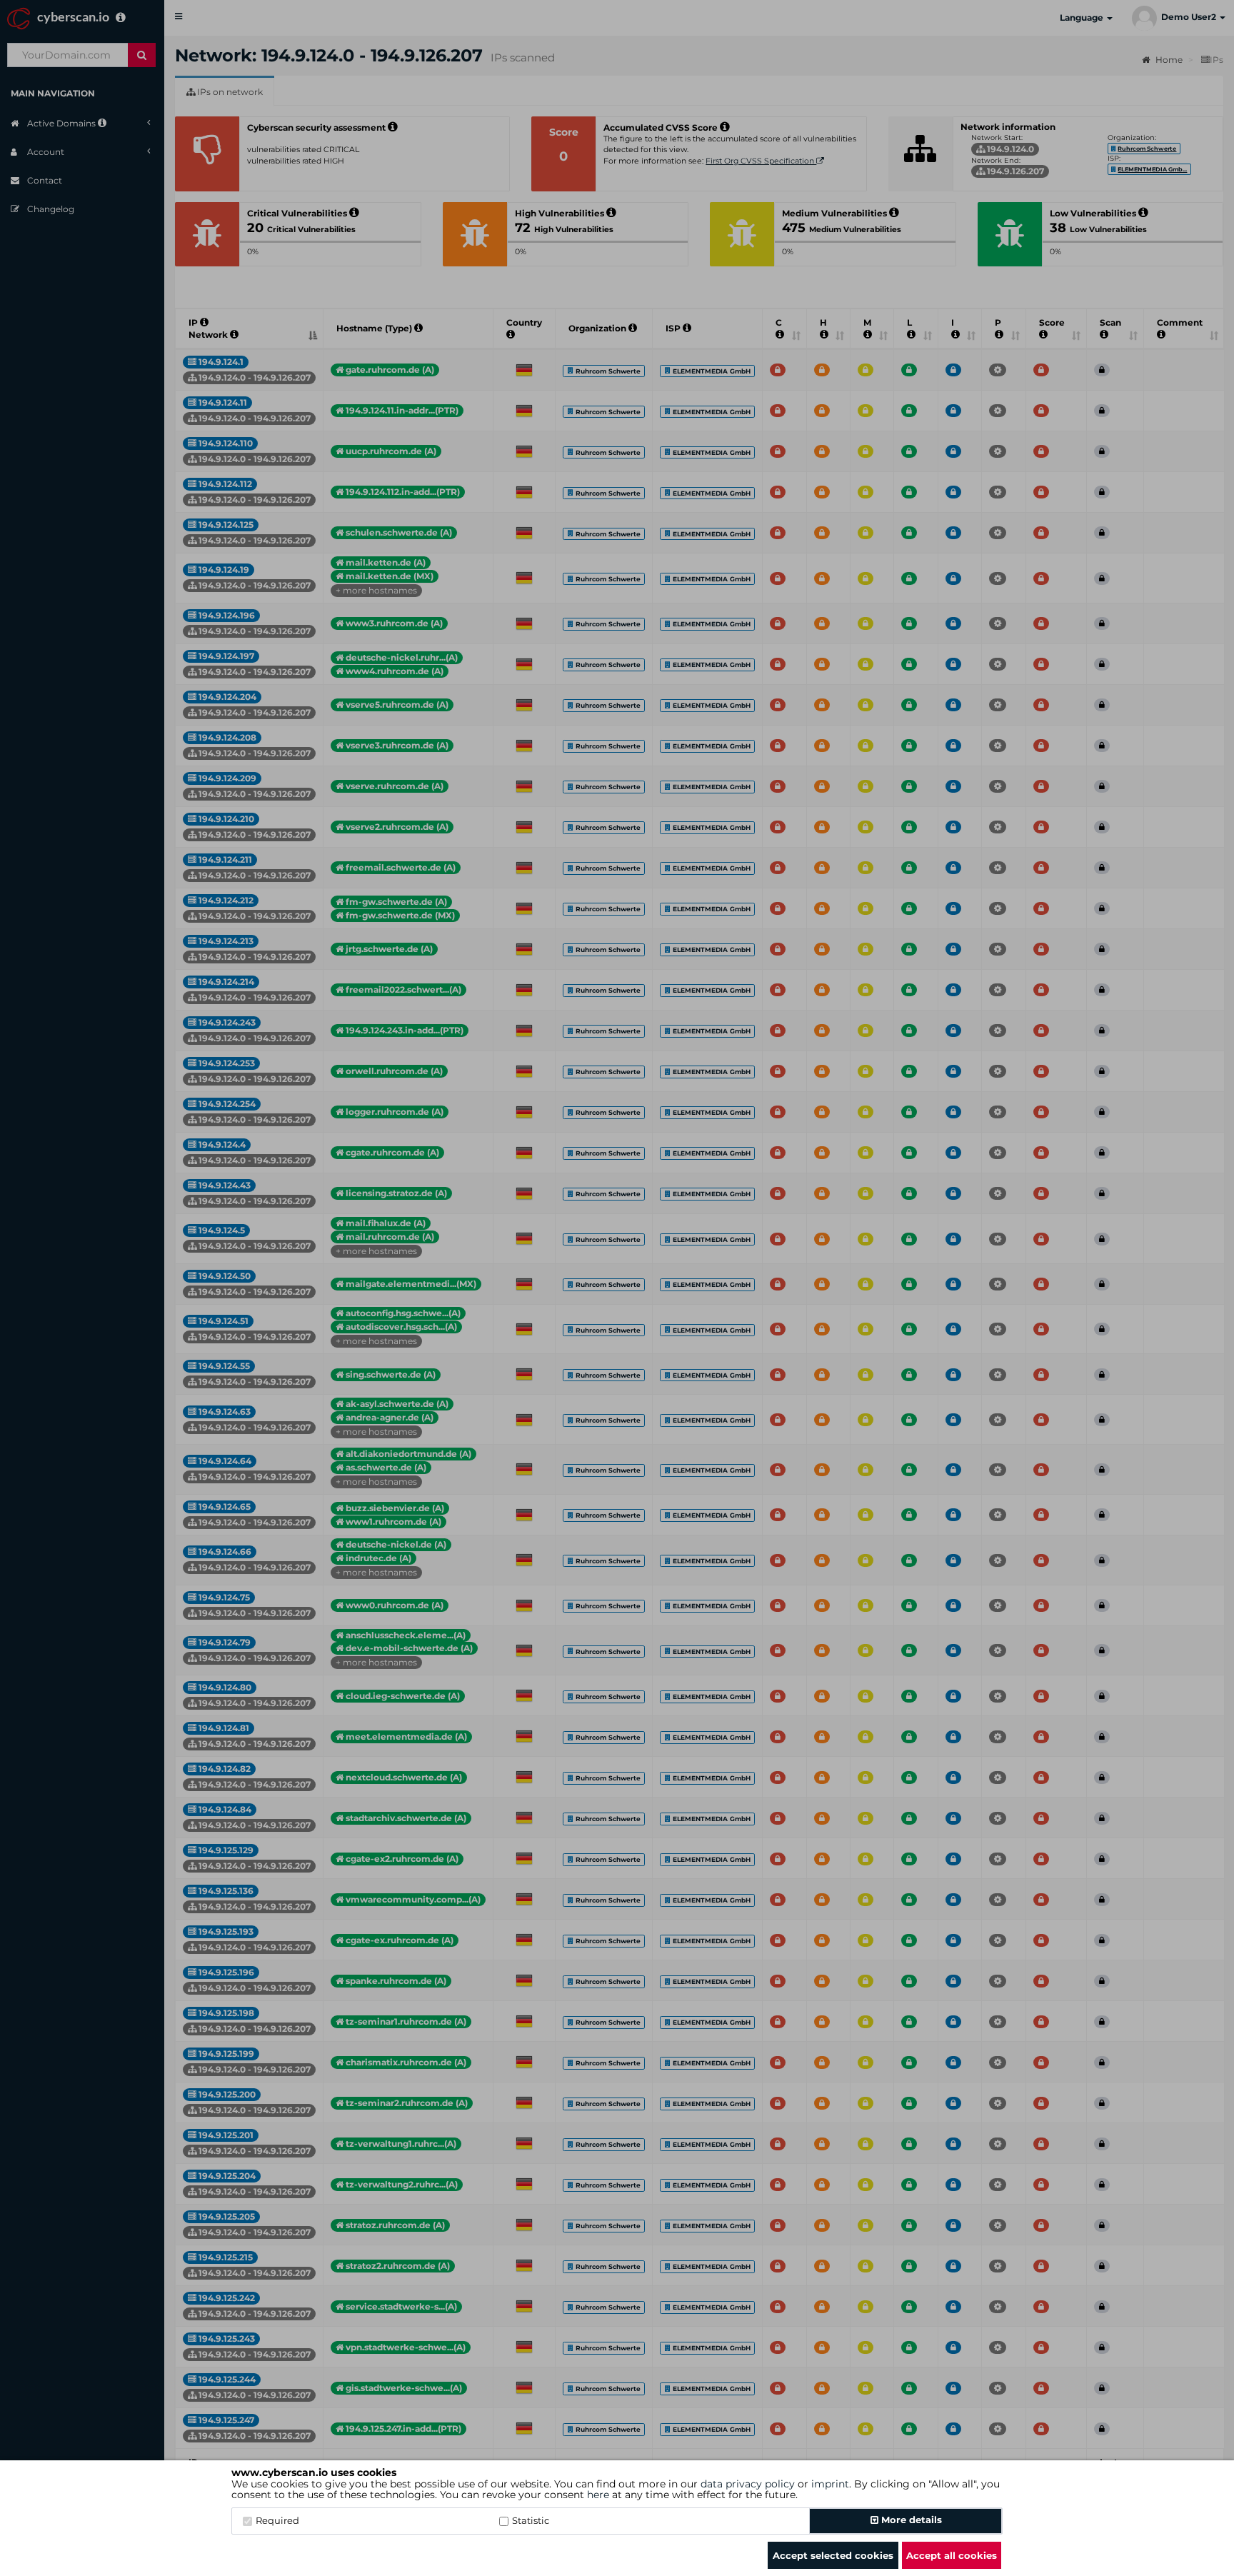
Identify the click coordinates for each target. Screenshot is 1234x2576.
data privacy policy (748, 2484)
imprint (830, 2484)
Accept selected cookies (833, 2555)
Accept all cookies (952, 2555)
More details (910, 2520)
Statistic (531, 2520)
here (598, 2495)
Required (277, 2520)
